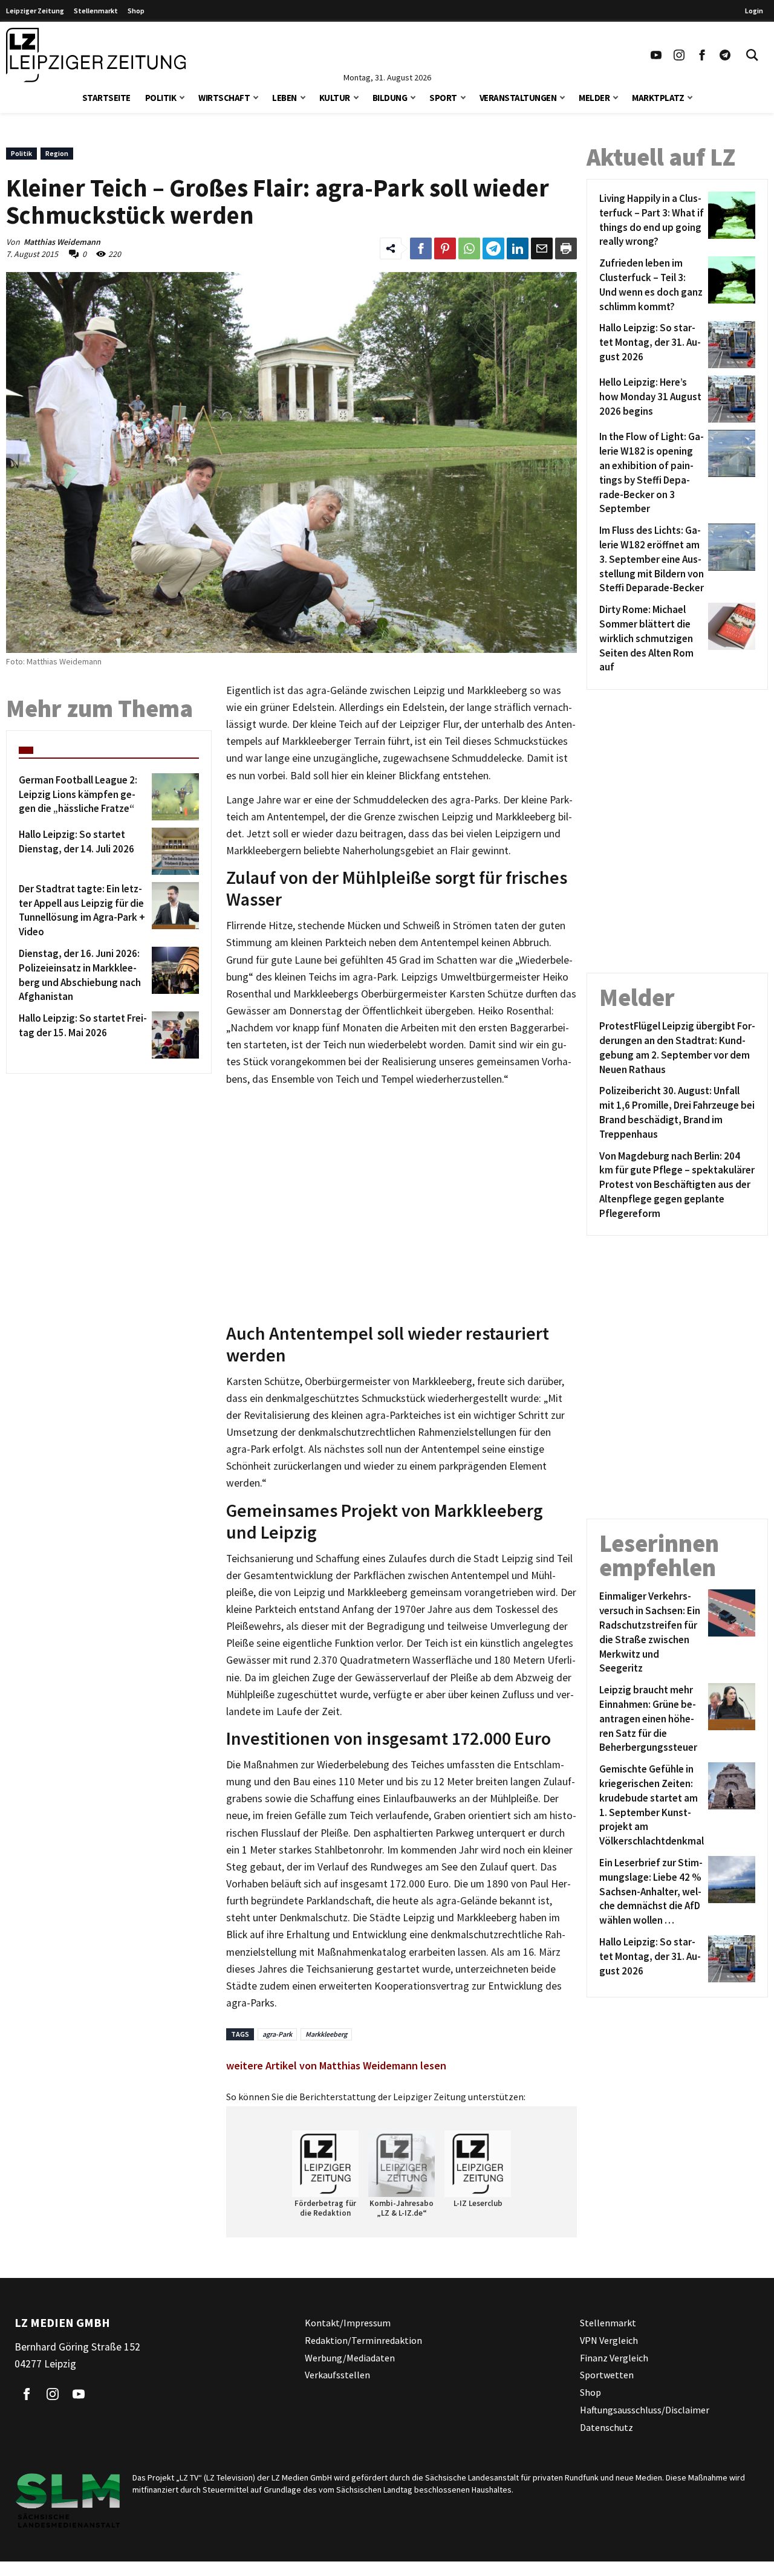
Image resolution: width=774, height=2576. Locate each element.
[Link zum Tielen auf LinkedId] (518, 248)
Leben (285, 98)
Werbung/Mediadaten (350, 2358)
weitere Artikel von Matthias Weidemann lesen (336, 2065)
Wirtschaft (224, 98)
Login (754, 11)
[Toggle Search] (752, 55)
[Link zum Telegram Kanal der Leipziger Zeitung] (725, 55)
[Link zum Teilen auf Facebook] (421, 248)
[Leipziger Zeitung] (96, 55)
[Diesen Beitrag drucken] (566, 248)
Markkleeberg (326, 2034)
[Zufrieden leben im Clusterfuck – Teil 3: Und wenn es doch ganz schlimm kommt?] (730, 285)
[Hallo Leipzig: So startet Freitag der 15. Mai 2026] (173, 1035)
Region (57, 153)
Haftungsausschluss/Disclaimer (645, 2410)
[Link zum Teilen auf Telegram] (493, 248)
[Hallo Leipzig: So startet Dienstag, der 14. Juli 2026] (173, 851)
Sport (443, 98)
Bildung (390, 98)
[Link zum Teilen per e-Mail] (542, 248)
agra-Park (277, 2034)
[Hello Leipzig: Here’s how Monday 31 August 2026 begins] (730, 399)
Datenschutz (607, 2427)
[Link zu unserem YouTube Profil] (656, 55)
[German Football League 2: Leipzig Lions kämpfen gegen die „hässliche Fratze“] (173, 797)
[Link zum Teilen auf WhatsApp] (469, 248)
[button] (182, 96)
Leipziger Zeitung (35, 11)
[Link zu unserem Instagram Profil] (679, 55)
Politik (161, 98)
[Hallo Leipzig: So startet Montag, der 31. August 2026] (730, 345)
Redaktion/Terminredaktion (363, 2340)
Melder (594, 98)
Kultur (335, 98)
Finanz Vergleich (614, 2358)
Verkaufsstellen (337, 2375)
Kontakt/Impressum (348, 2323)
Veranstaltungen (518, 98)
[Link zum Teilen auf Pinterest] (445, 248)
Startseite (106, 98)
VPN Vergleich (609, 2340)
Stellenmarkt (96, 11)
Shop (136, 11)
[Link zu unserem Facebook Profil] (702, 55)
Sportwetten (607, 2375)
